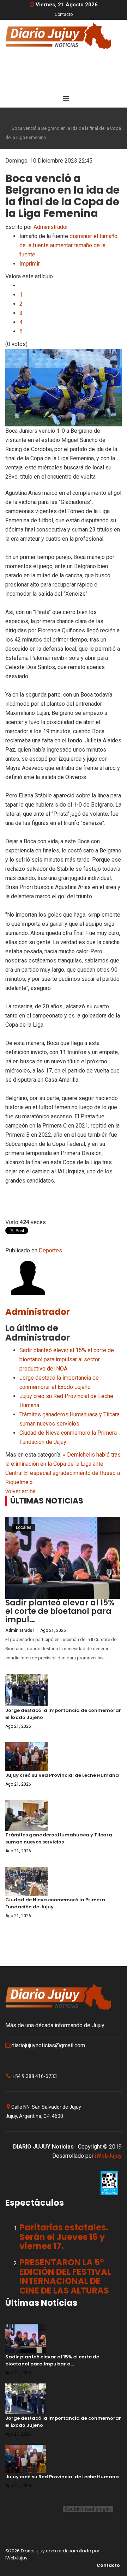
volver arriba (20, 1491)
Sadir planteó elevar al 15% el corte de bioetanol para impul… (60, 1611)
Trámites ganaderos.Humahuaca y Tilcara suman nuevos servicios (59, 1838)
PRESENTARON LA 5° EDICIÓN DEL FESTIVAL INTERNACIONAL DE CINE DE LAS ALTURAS (65, 2276)
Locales (24, 1527)
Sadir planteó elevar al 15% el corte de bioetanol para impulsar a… (52, 2360)
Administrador (51, 227)
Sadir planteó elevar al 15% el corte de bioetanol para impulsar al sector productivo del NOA (67, 1359)
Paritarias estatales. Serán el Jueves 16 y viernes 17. (64, 2237)
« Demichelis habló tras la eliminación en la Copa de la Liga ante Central (63, 1464)
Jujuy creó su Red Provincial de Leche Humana (62, 1775)
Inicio (21, 119)
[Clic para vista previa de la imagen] (64, 388)
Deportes (43, 119)
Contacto (64, 14)
